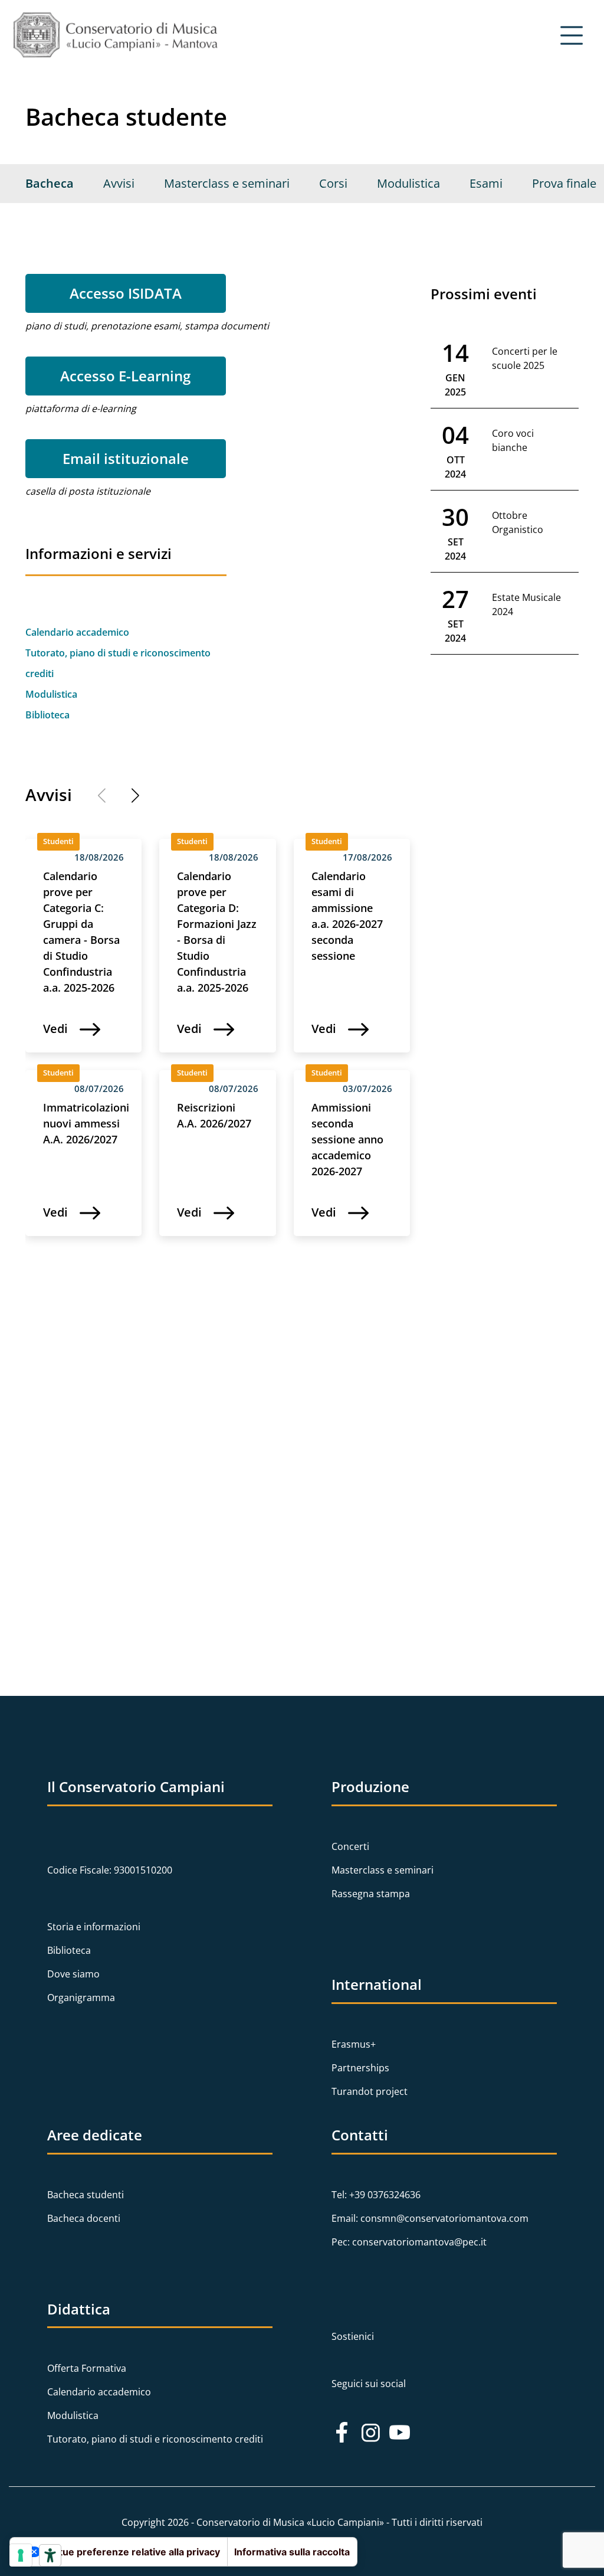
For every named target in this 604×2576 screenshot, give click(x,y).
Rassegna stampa (371, 1894)
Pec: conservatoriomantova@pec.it (409, 2242)
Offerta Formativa (87, 2368)
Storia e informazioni (94, 1927)
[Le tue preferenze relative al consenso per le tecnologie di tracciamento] (21, 2555)
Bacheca (50, 183)
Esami (486, 183)
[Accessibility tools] (50, 2555)
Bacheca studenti (86, 2195)
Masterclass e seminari (227, 183)
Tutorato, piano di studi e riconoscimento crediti (155, 2439)
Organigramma (81, 1998)
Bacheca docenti (84, 2218)
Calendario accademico (77, 632)
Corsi (333, 183)
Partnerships (360, 2068)
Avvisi (119, 183)
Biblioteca (47, 715)
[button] (129, 797)
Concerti (350, 1846)
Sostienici (353, 2336)
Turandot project (370, 2091)
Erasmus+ (354, 2044)
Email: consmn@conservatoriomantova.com (430, 2218)
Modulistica (408, 183)
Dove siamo (73, 1974)
